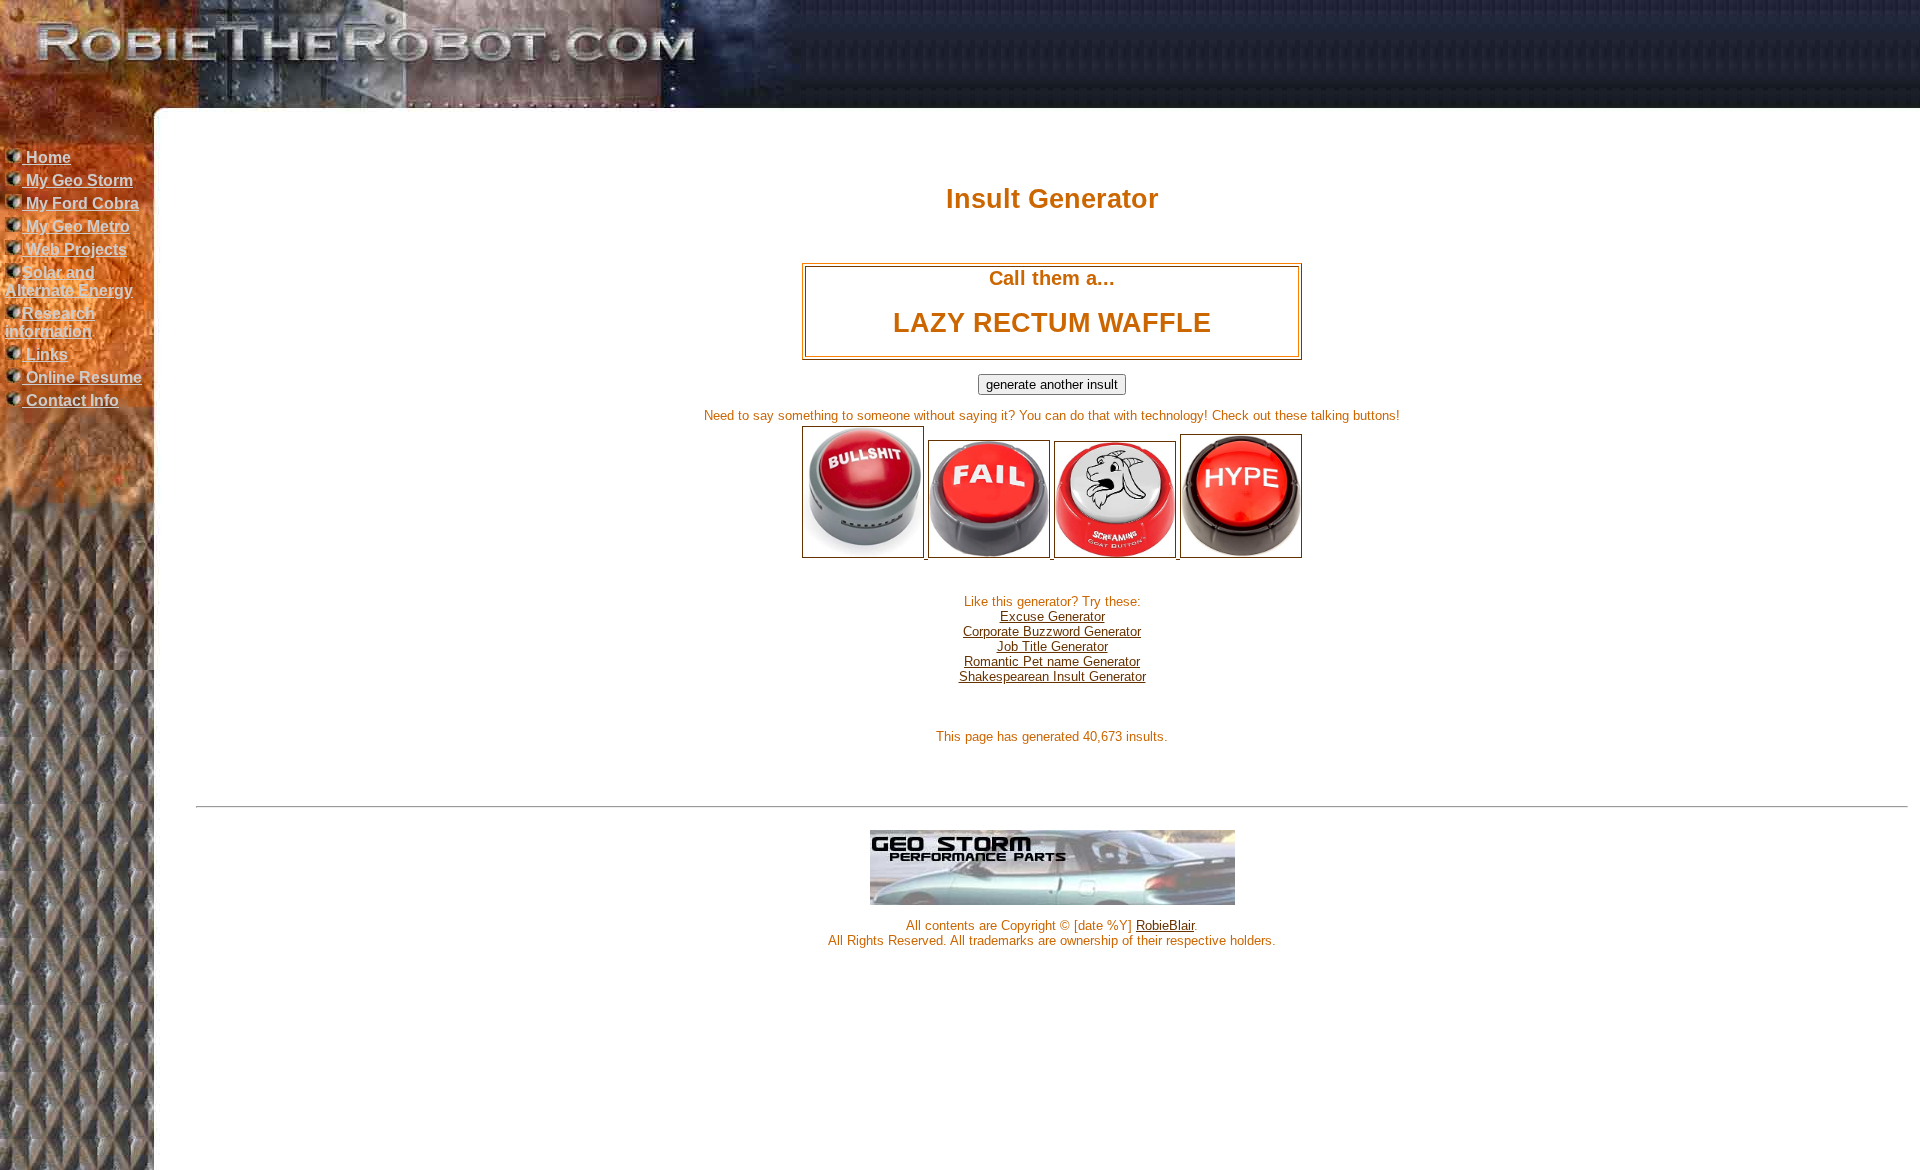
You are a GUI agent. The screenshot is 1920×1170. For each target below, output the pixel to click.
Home (46, 157)
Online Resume (82, 377)
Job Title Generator (1052, 646)
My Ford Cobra (80, 203)
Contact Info (70, 400)
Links (45, 354)
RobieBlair (1165, 925)
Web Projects (74, 249)
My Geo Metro (76, 226)
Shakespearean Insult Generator (1052, 676)
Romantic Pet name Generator (1052, 661)
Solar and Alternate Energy (69, 281)
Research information (50, 322)
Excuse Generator (1052, 616)
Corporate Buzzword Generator (1052, 631)
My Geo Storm (77, 180)
